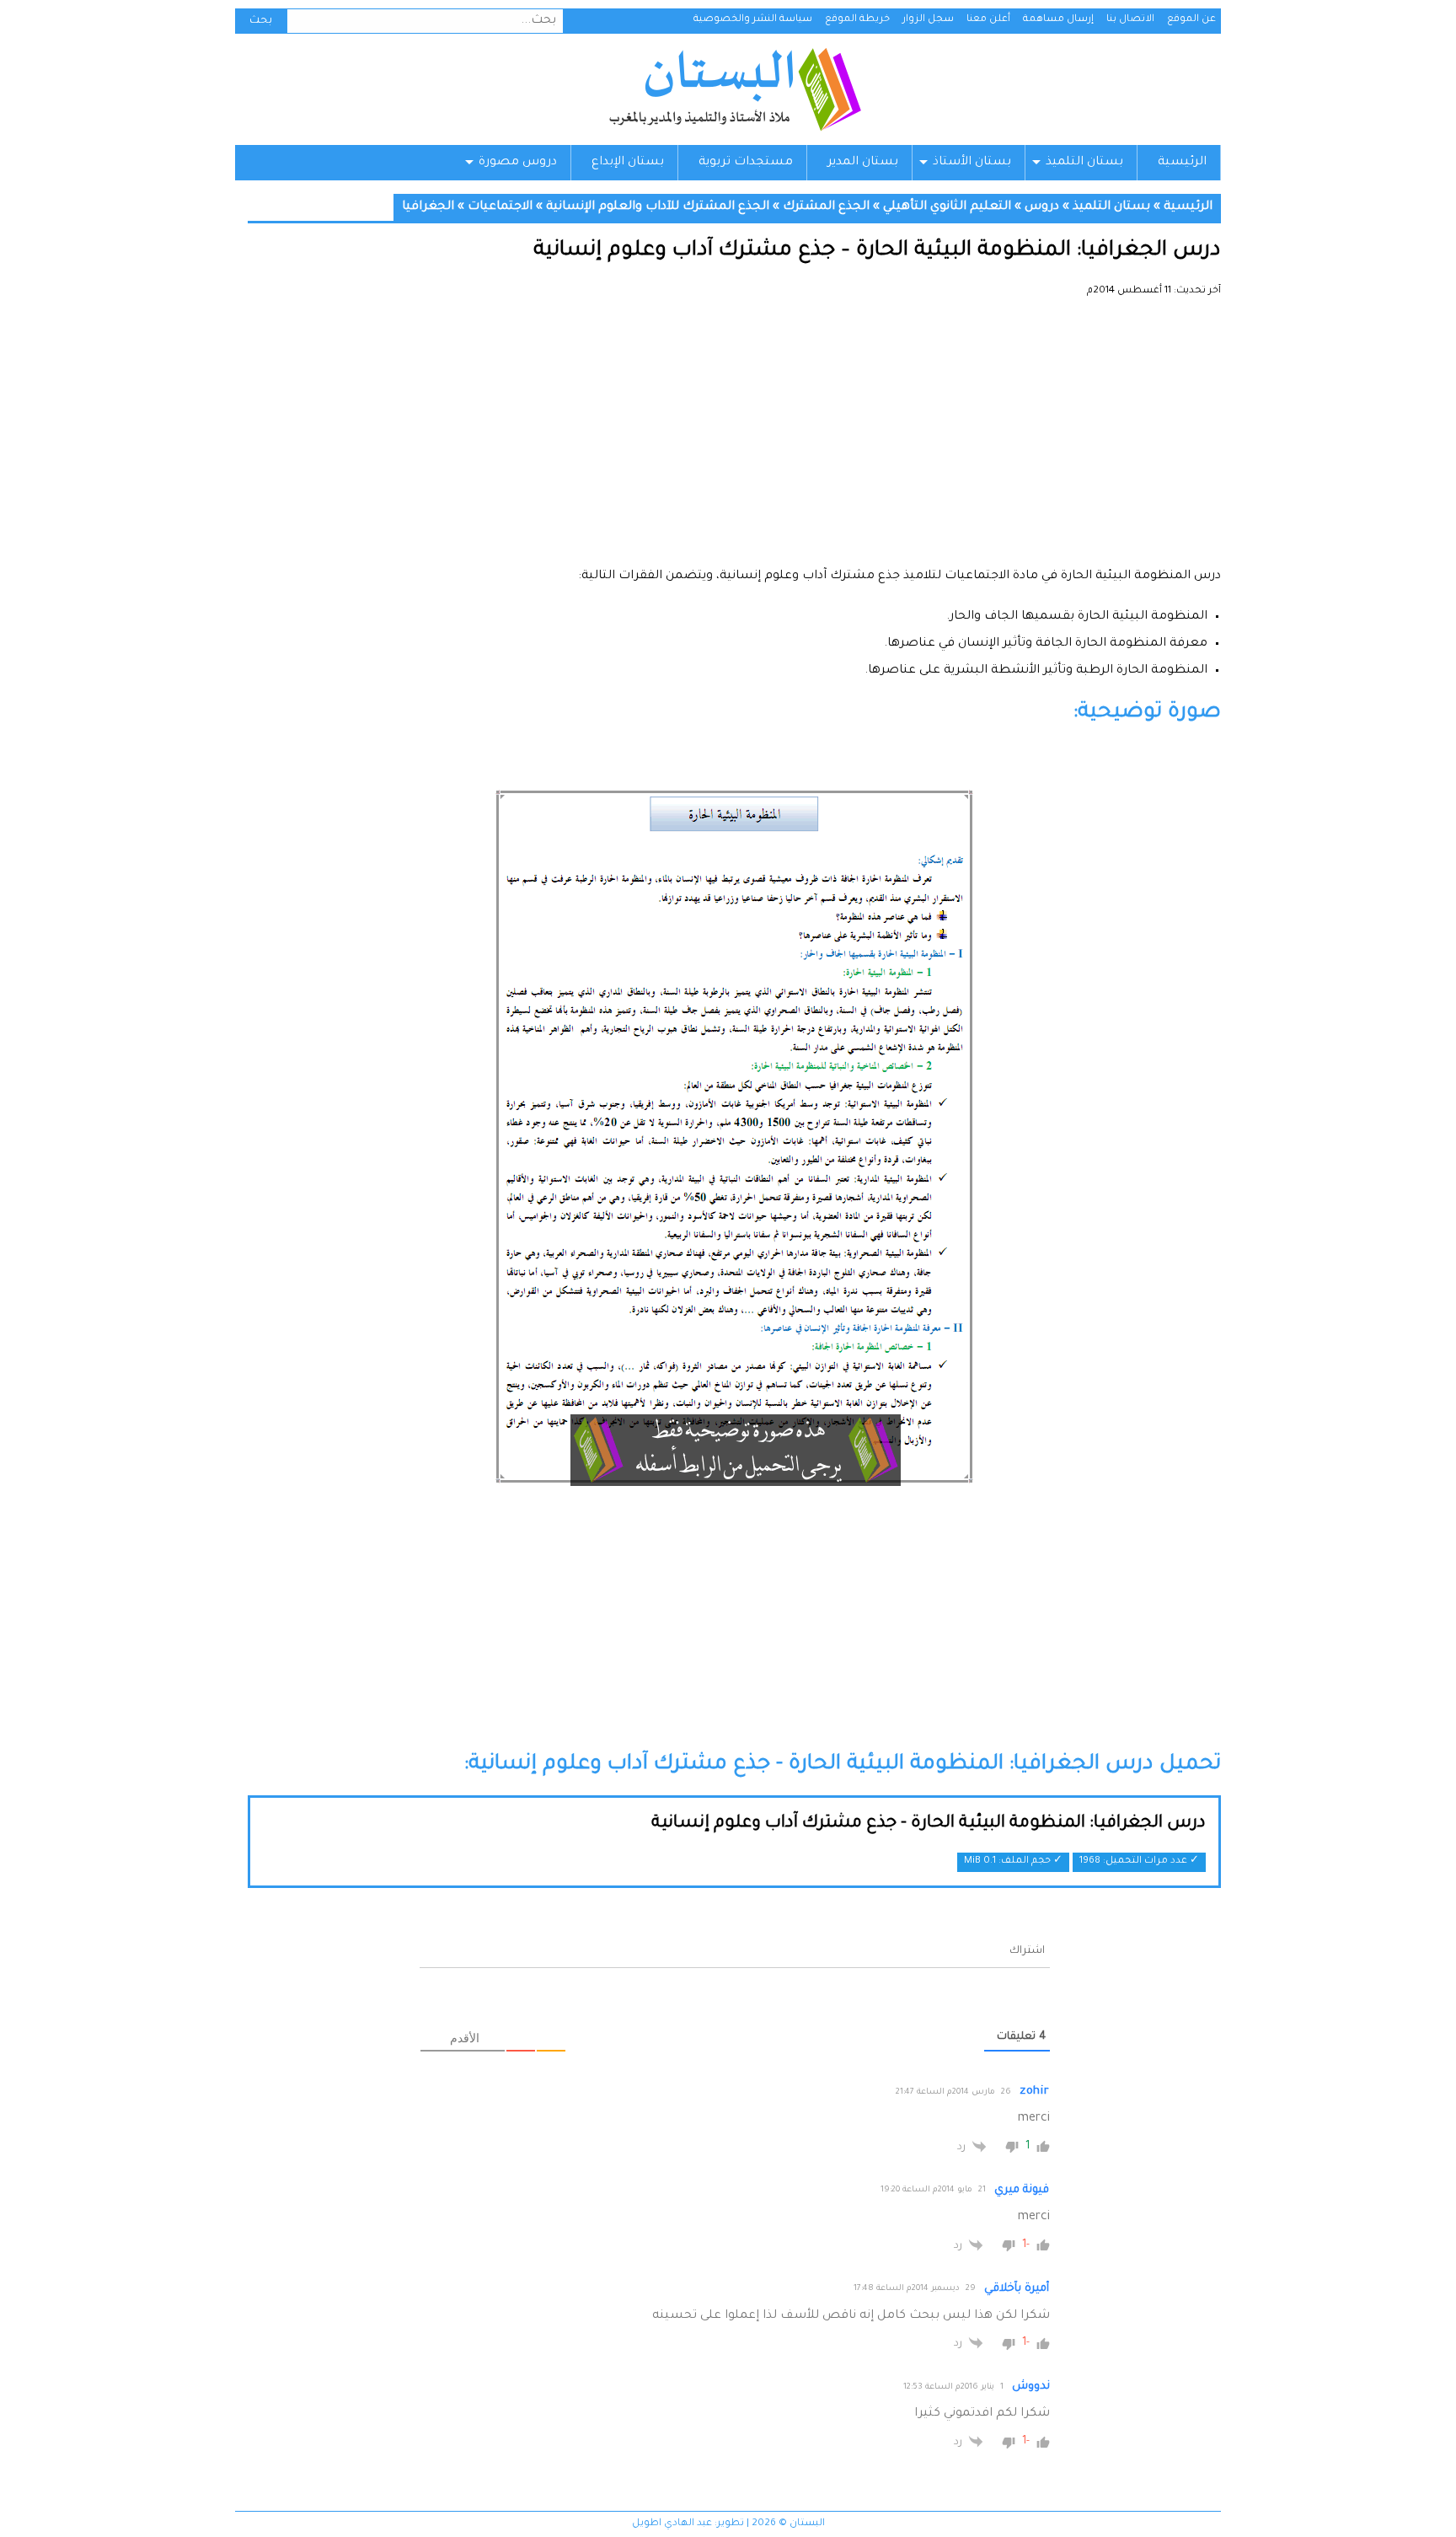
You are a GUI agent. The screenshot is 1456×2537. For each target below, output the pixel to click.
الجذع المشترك (826, 207)
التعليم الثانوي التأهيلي (947, 207)
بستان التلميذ (1084, 163)
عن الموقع (1191, 20)
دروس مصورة (518, 163)
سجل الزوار (928, 20)
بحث (261, 21)
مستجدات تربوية (746, 163)
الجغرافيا (428, 207)
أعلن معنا (988, 20)
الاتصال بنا (1130, 20)
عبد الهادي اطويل (672, 2524)
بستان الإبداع (628, 163)
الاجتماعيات (500, 207)
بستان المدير (863, 163)
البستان (734, 89)
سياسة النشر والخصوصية (753, 20)
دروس (1042, 207)
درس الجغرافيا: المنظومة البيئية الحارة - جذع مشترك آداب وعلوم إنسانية (929, 1824)
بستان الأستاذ (972, 163)
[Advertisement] (734, 438)
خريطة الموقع (857, 20)
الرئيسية (1182, 163)
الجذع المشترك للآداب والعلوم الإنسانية (658, 207)
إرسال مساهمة (1058, 20)
